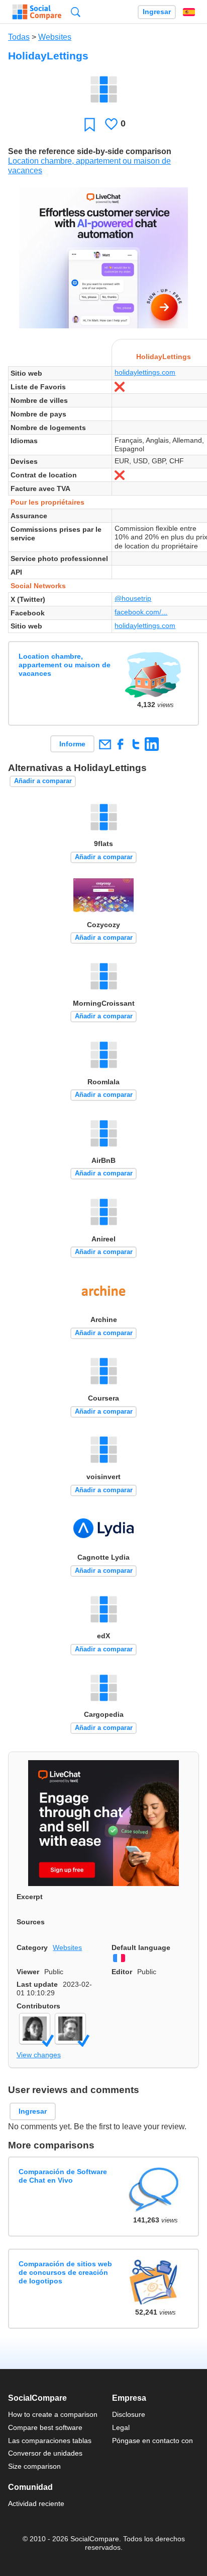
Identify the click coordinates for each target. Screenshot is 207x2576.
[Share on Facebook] (120, 744)
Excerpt (30, 1897)
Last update (37, 1984)
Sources (31, 1922)
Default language (141, 1947)
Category (32, 1947)
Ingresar (157, 12)
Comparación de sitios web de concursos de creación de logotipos (65, 2273)
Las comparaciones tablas (50, 2441)
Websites (55, 37)
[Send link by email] (105, 744)
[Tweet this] (136, 744)
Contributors (38, 2006)
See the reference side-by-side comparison (90, 151)
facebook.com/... (141, 612)
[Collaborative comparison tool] (37, 12)
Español (189, 12)
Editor (122, 1972)
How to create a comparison (53, 2414)
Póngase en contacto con (152, 2441)
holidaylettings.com (145, 372)
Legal (121, 2427)
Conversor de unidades (45, 2453)
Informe (72, 744)
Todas (19, 37)
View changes (39, 2055)
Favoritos (90, 124)
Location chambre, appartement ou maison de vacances (65, 665)
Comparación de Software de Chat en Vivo (63, 2176)
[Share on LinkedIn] (151, 744)
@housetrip (133, 598)
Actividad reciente (36, 2503)
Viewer (28, 1972)
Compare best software (45, 2427)
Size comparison (34, 2466)
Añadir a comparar (43, 781)
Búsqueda (76, 12)
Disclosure (129, 2414)
